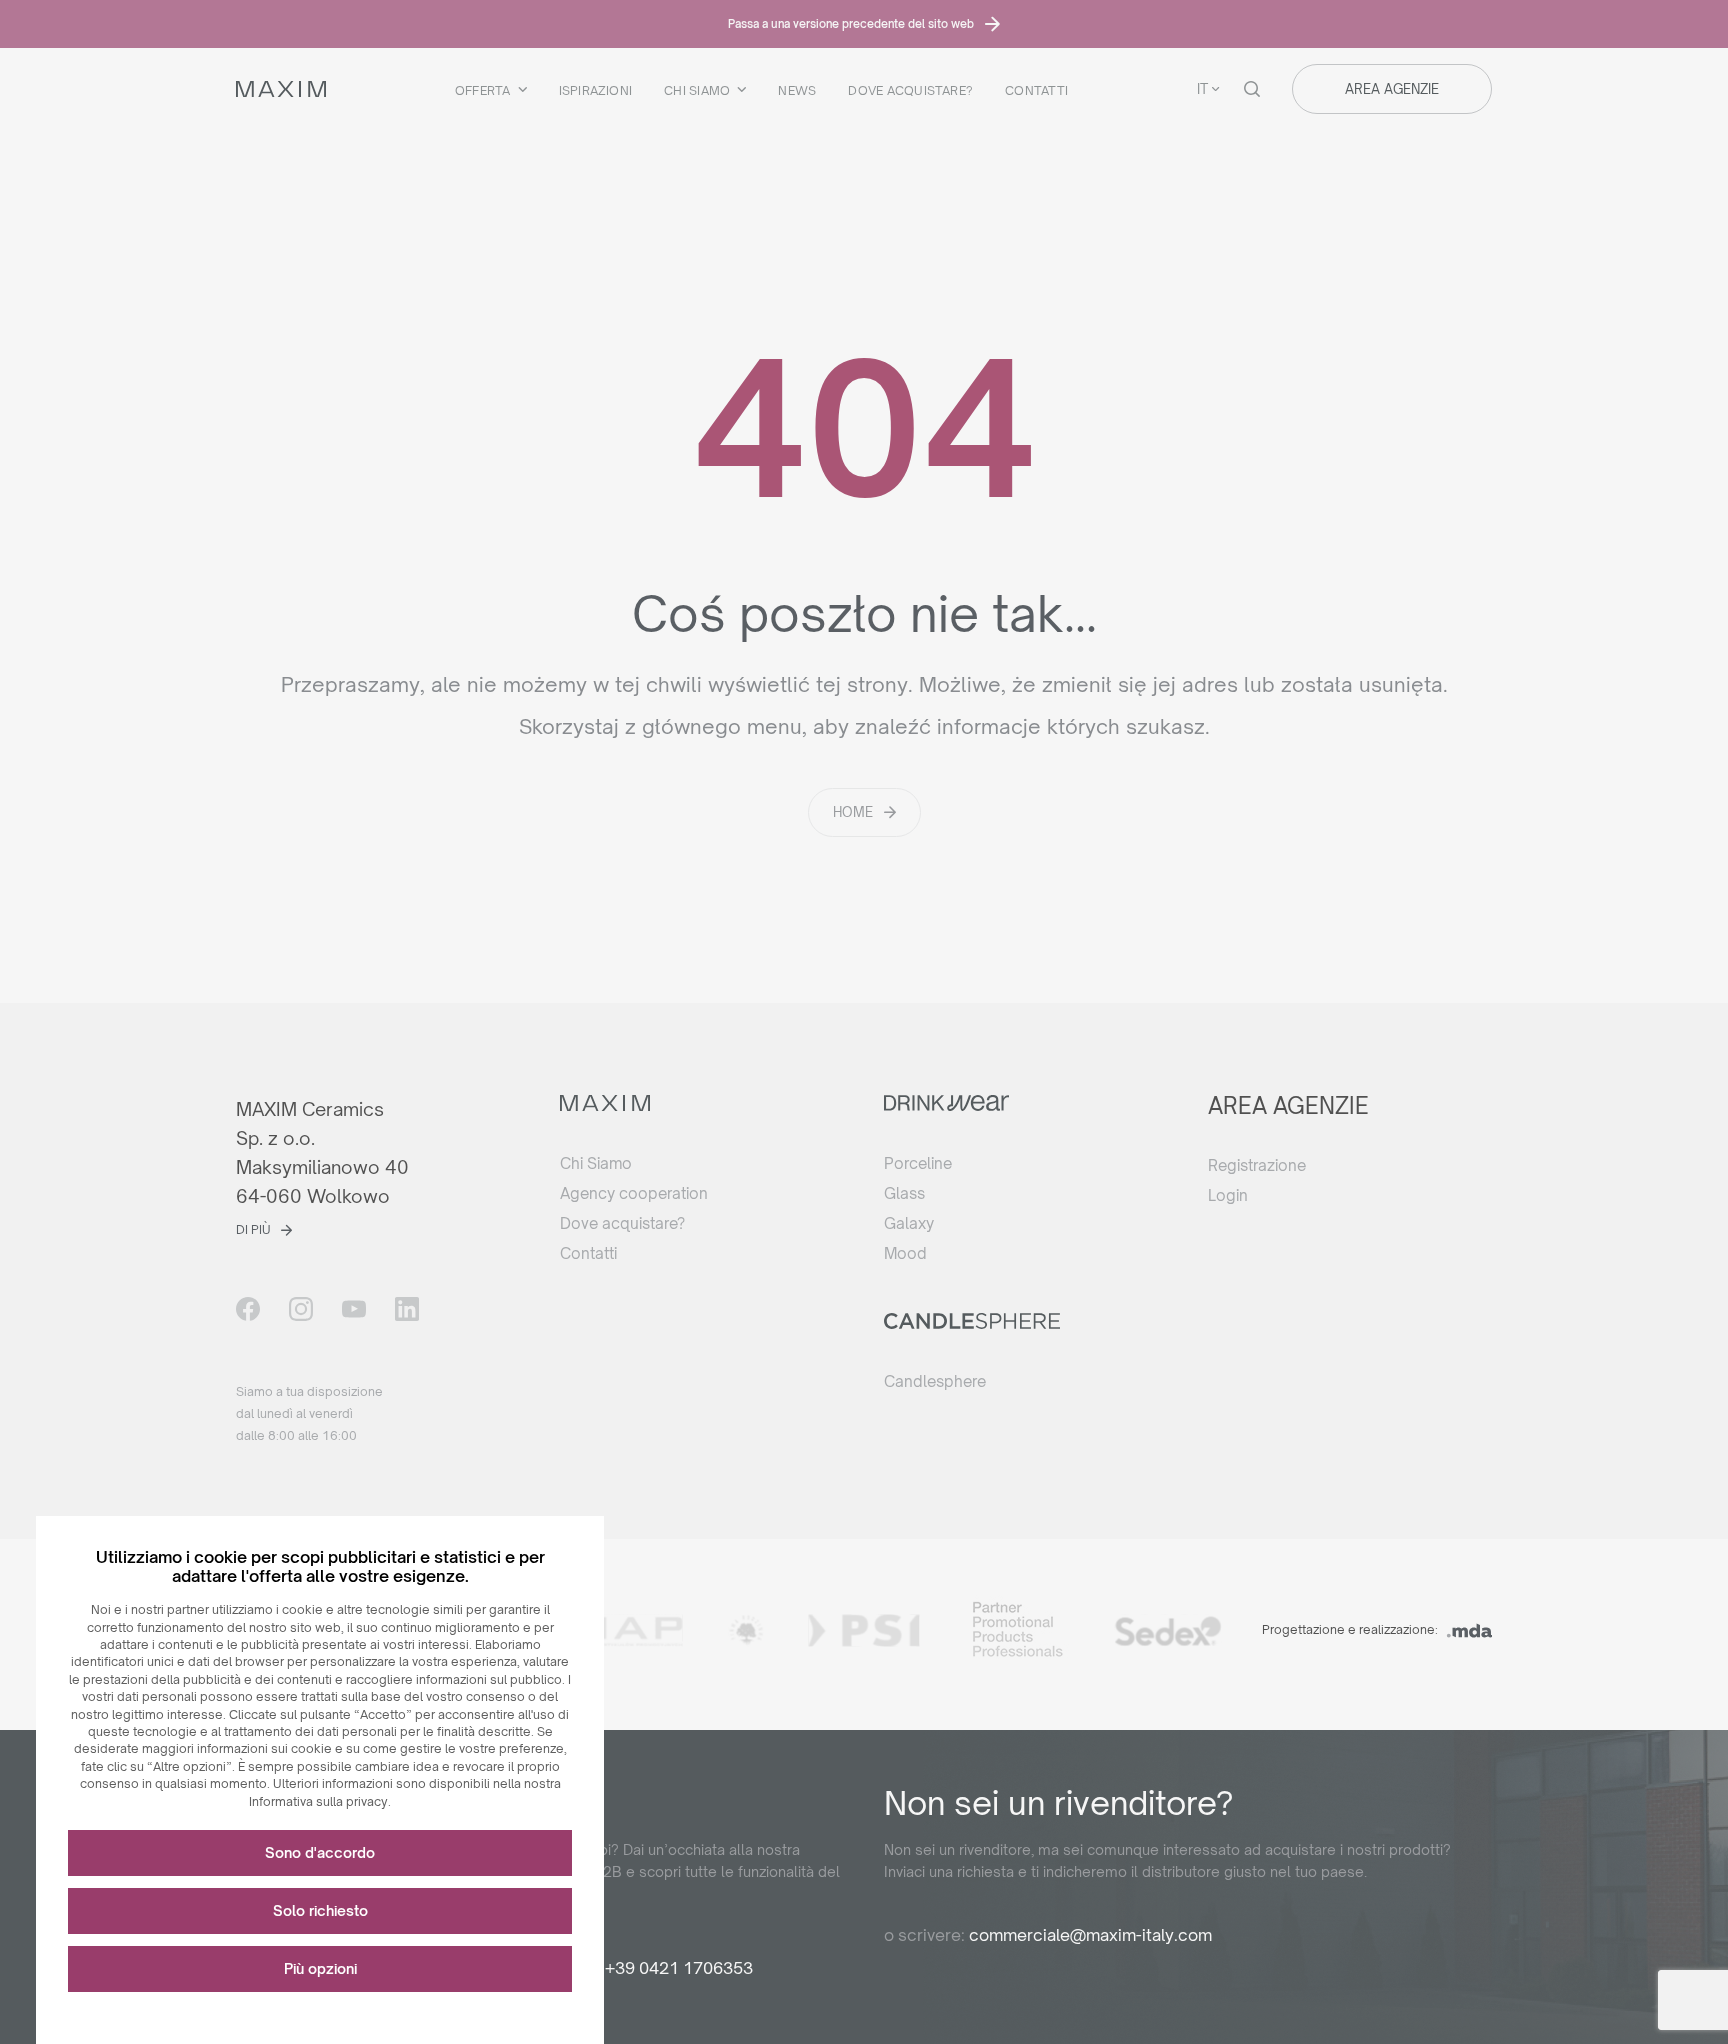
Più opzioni (320, 1968)
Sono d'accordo (320, 1852)
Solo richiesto (320, 1910)
